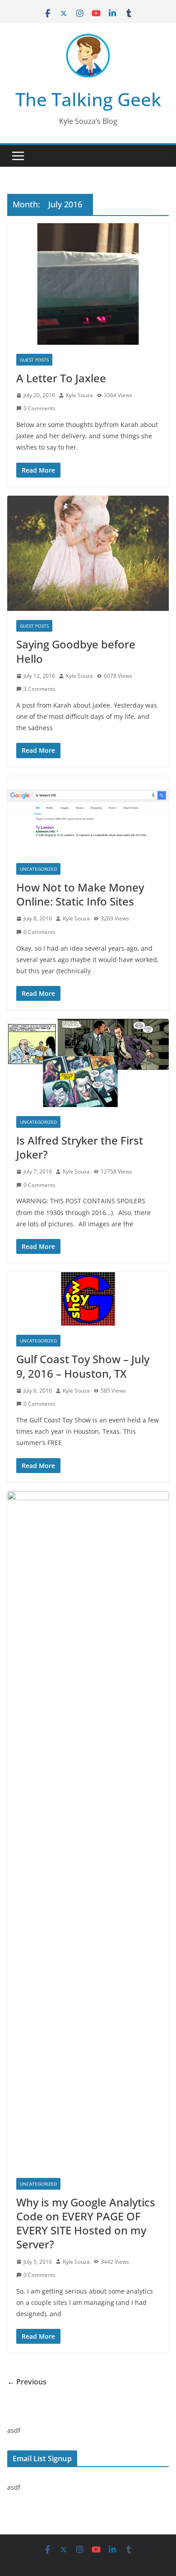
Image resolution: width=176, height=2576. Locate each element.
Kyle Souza (79, 395)
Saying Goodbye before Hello (76, 651)
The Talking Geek (88, 99)
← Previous (27, 2382)
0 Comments (39, 408)
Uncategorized (38, 869)
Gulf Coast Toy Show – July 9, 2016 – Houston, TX (83, 1366)
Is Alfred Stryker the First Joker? (80, 1147)
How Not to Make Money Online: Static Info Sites (80, 894)
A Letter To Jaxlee (61, 378)
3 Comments (39, 689)
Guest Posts (34, 360)
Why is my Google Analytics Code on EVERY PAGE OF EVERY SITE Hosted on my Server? (86, 2223)
